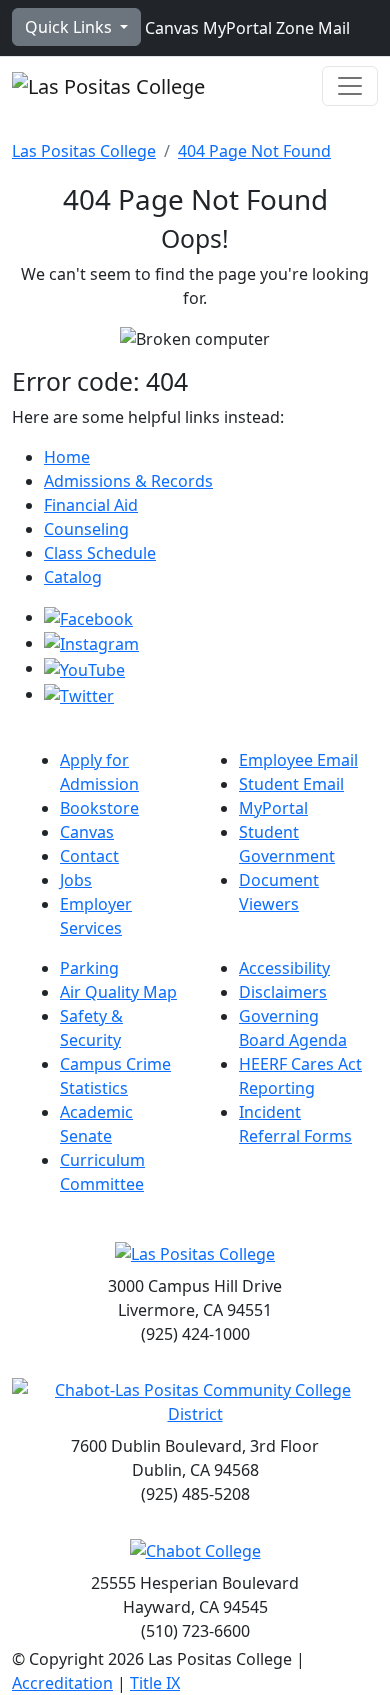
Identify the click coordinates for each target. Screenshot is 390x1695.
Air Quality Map (118, 992)
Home (67, 457)
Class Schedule (100, 553)
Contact (89, 856)
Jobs (76, 880)
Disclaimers (283, 992)
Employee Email (298, 760)
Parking (89, 968)
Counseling (86, 529)
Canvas (170, 28)
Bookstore (99, 808)
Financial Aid (91, 505)
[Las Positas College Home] (108, 86)
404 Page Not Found (254, 151)
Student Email (291, 784)
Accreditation (62, 1683)
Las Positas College (84, 151)
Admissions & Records (128, 481)
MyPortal (235, 28)
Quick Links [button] (70, 27)
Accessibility (284, 968)
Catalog (73, 577)
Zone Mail (311, 28)
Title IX (155, 1683)
